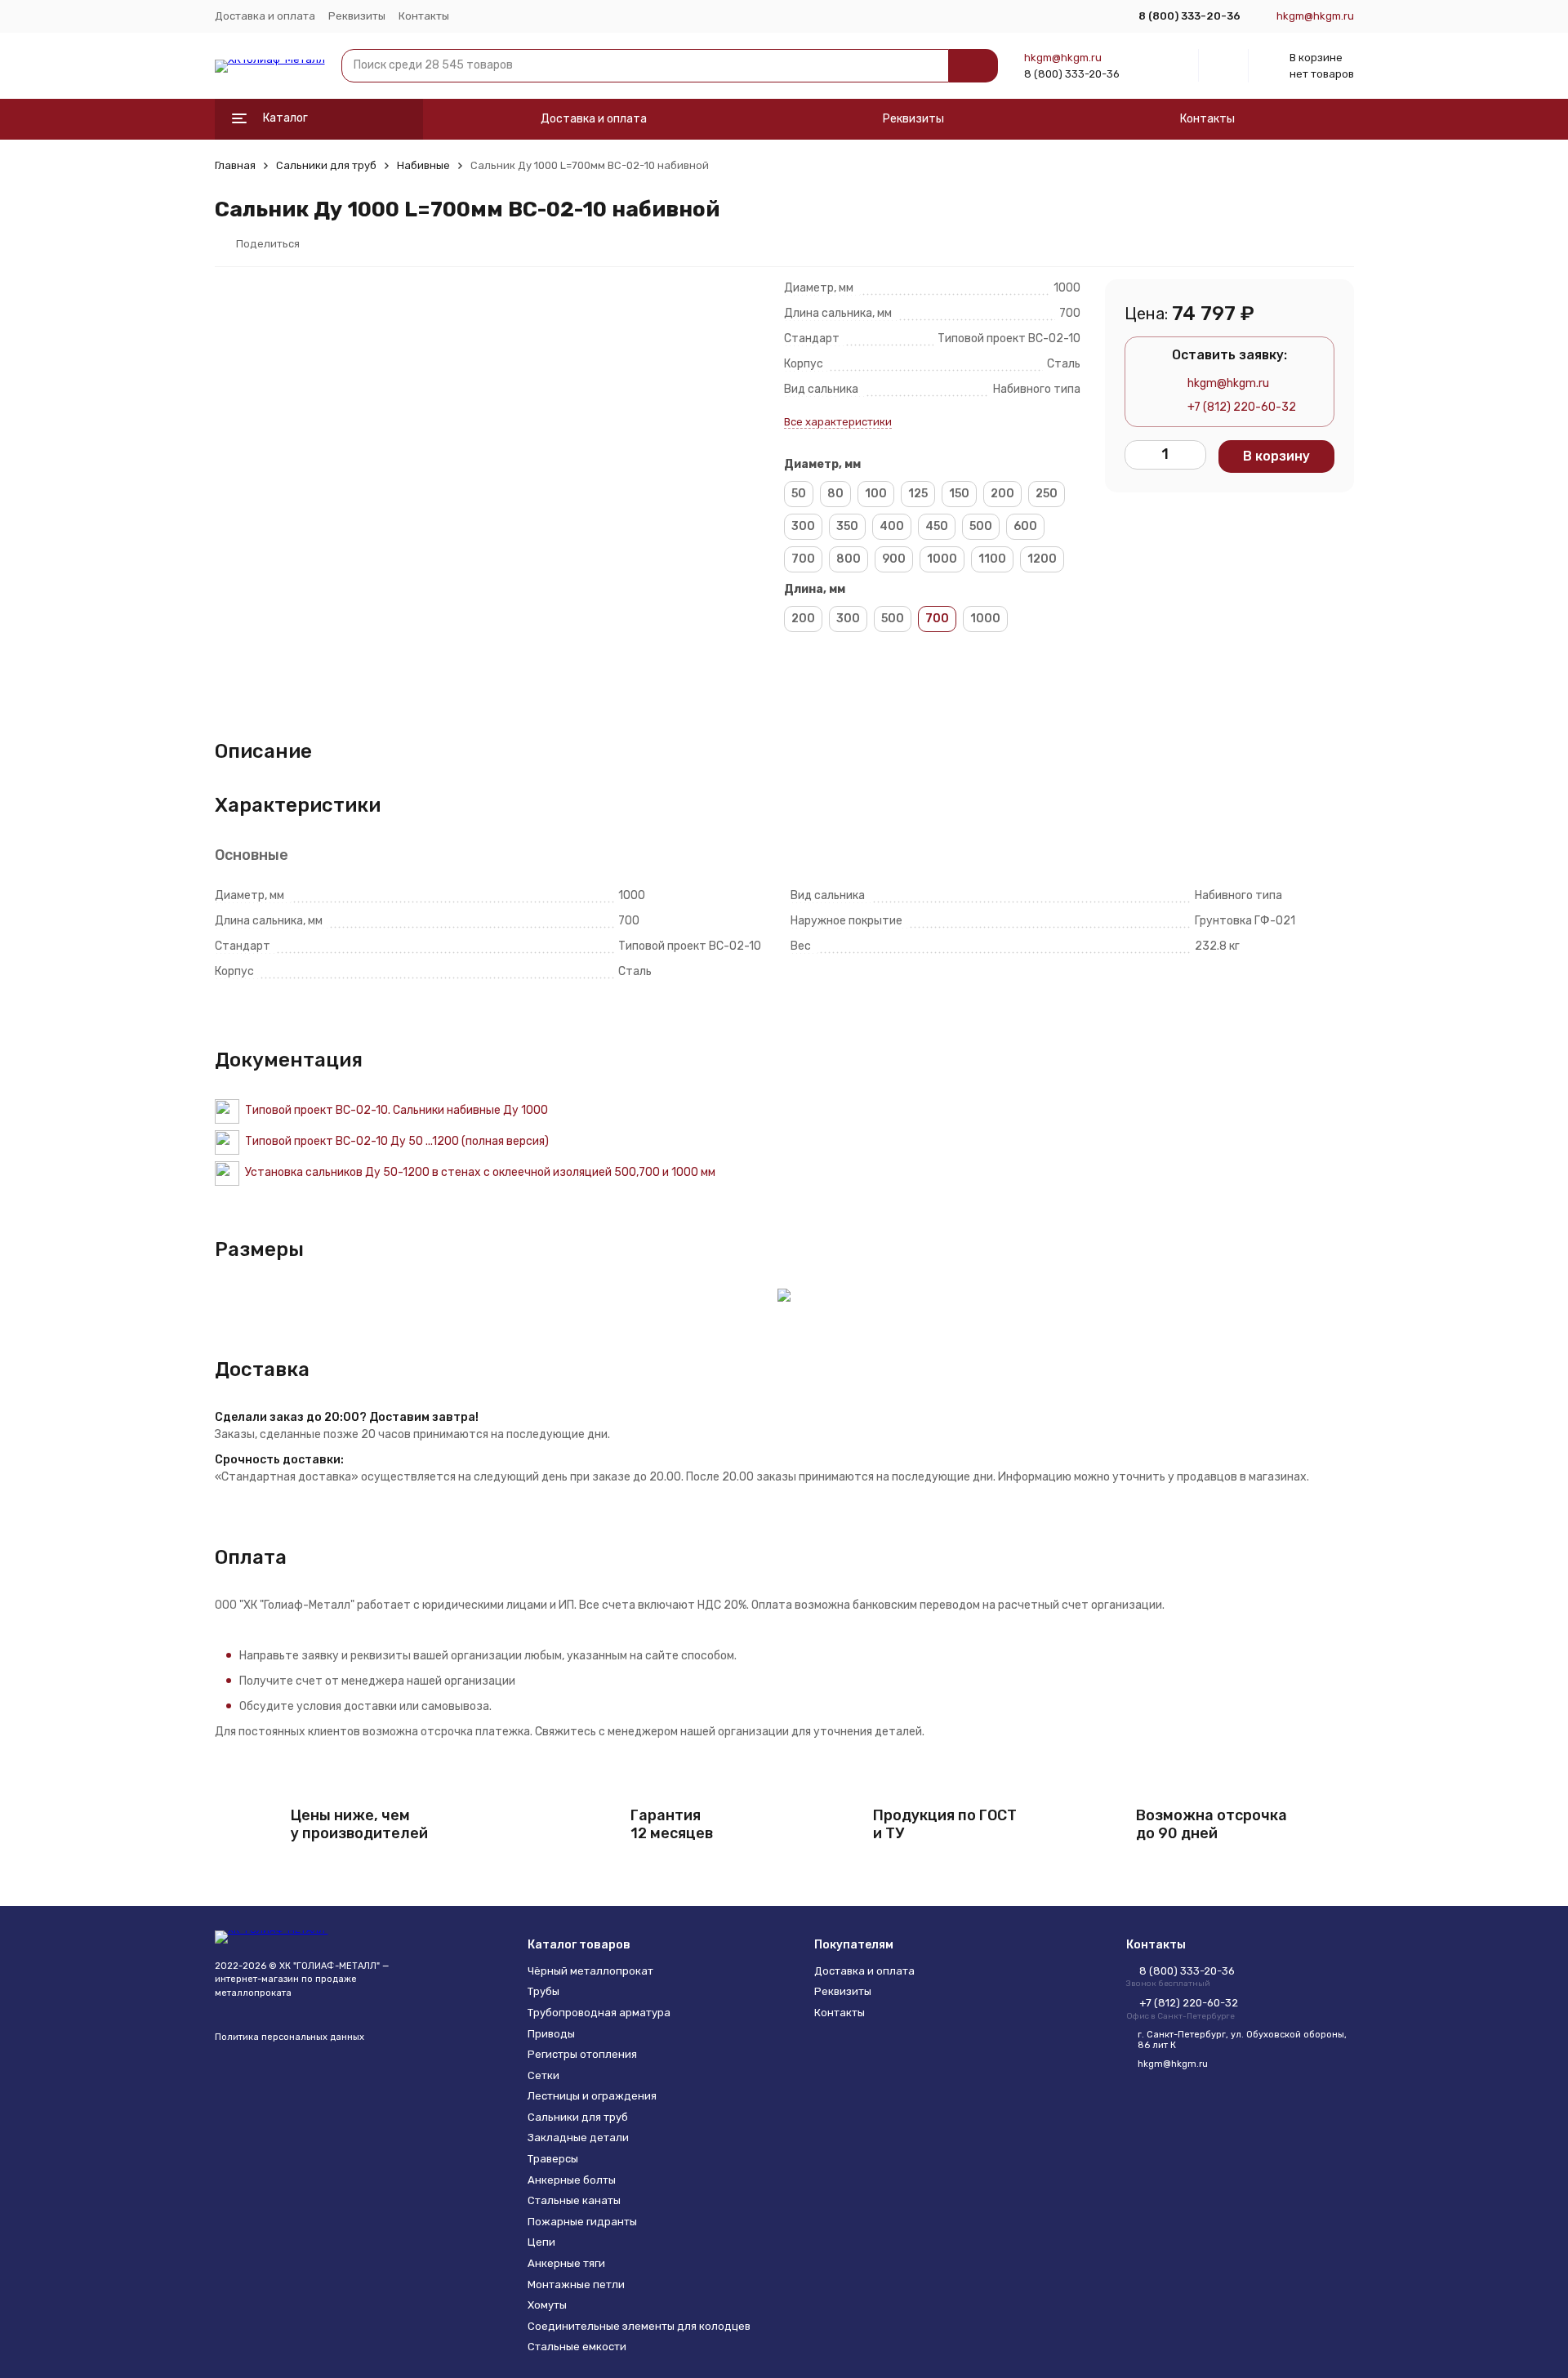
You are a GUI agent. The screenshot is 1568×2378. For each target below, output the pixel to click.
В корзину (1276, 456)
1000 (942, 559)
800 (849, 559)
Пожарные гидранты (582, 2222)
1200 (1042, 559)
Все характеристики (838, 422)
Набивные (423, 165)
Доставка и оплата (265, 16)
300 (803, 526)
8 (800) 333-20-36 (1072, 74)
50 (799, 494)
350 (847, 526)
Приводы (551, 2034)
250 (1047, 494)
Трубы (543, 1991)
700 (803, 559)
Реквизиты (357, 16)
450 (937, 526)
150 (959, 494)
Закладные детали (578, 2138)
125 (918, 494)
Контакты (424, 16)
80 (835, 494)
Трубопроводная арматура (599, 2013)
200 (1002, 494)
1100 (992, 559)
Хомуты (547, 2305)
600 (1025, 526)
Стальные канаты (574, 2200)
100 (876, 494)
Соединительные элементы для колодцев (639, 2326)
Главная (235, 165)
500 (981, 526)
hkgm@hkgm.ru (1063, 58)
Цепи (541, 2242)
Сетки (543, 2075)
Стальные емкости (577, 2347)
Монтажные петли (576, 2284)
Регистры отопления (582, 2054)
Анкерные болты (572, 2180)
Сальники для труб (326, 165)
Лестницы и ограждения (592, 2096)
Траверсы (553, 2159)
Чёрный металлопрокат (590, 1971)
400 (892, 526)
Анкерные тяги (566, 2263)
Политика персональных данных (290, 2037)
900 (894, 559)
